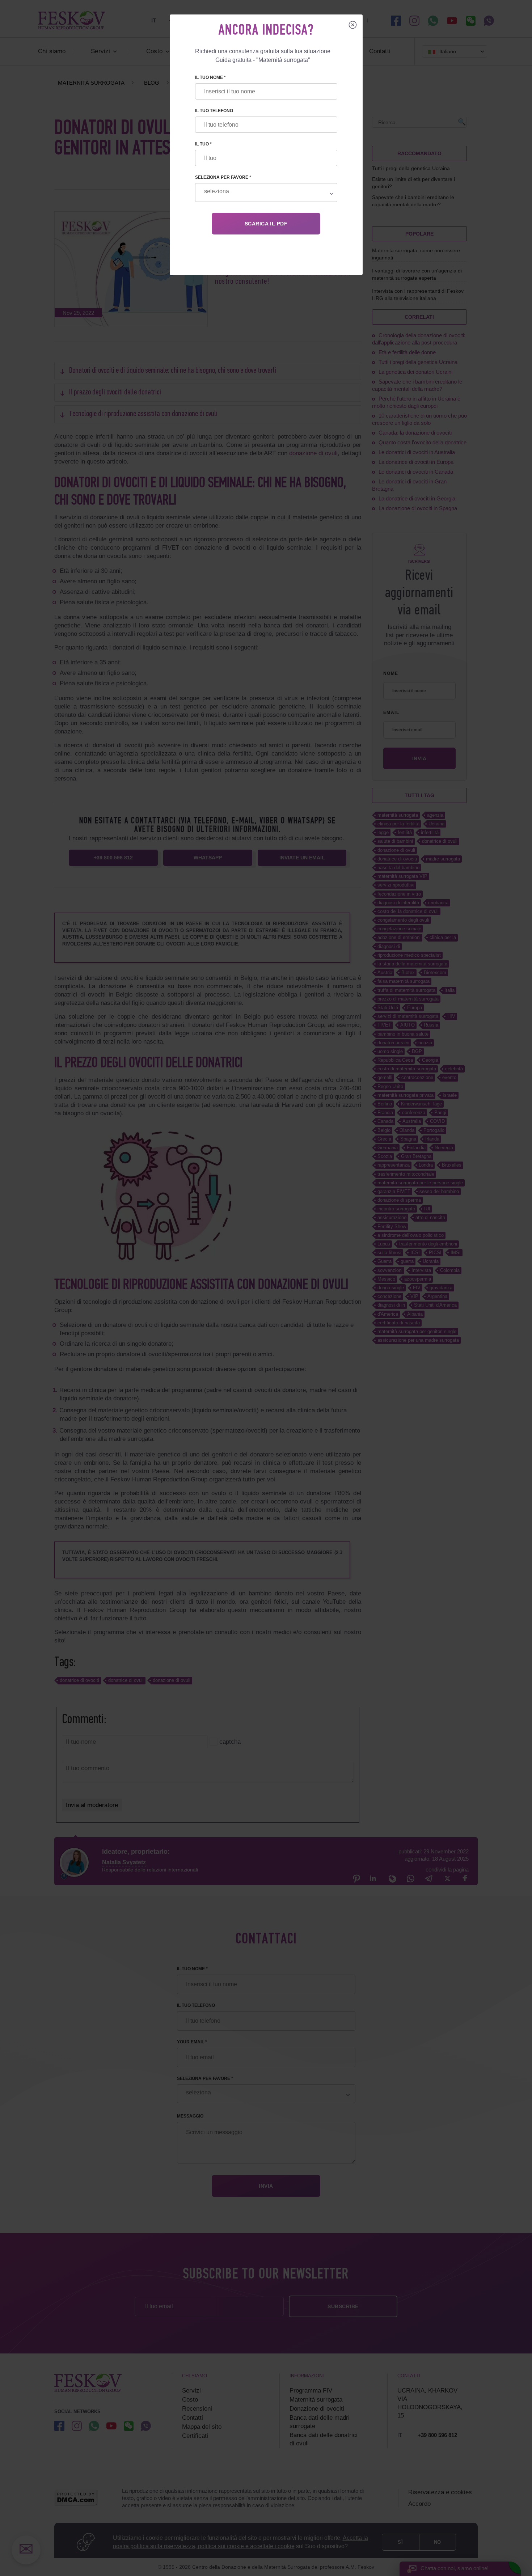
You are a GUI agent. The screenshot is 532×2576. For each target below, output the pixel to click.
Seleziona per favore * (223, 177)
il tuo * (203, 144)
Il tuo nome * (210, 77)
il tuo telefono (214, 111)
